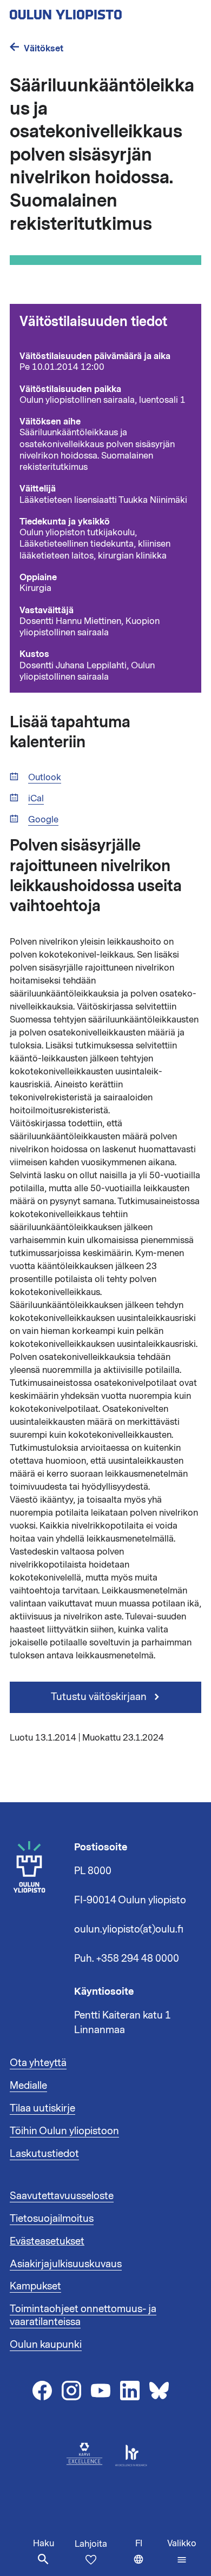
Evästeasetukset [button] (47, 2241)
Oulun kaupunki (46, 2345)
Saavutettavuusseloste (62, 2196)
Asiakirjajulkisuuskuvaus (66, 2264)
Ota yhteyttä (38, 2063)
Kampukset (35, 2286)
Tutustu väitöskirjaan (100, 1697)
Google (43, 820)
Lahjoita (91, 2544)
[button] (182, 2552)
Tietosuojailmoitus (52, 2219)
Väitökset (44, 48)
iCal (36, 799)
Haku (44, 2544)
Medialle (28, 2086)
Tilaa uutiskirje (42, 2108)
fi (149, 2557)
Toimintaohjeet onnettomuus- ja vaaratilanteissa (83, 2315)
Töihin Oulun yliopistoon (64, 2131)
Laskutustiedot (44, 2154)
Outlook (45, 778)
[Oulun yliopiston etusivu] (101, 11)
